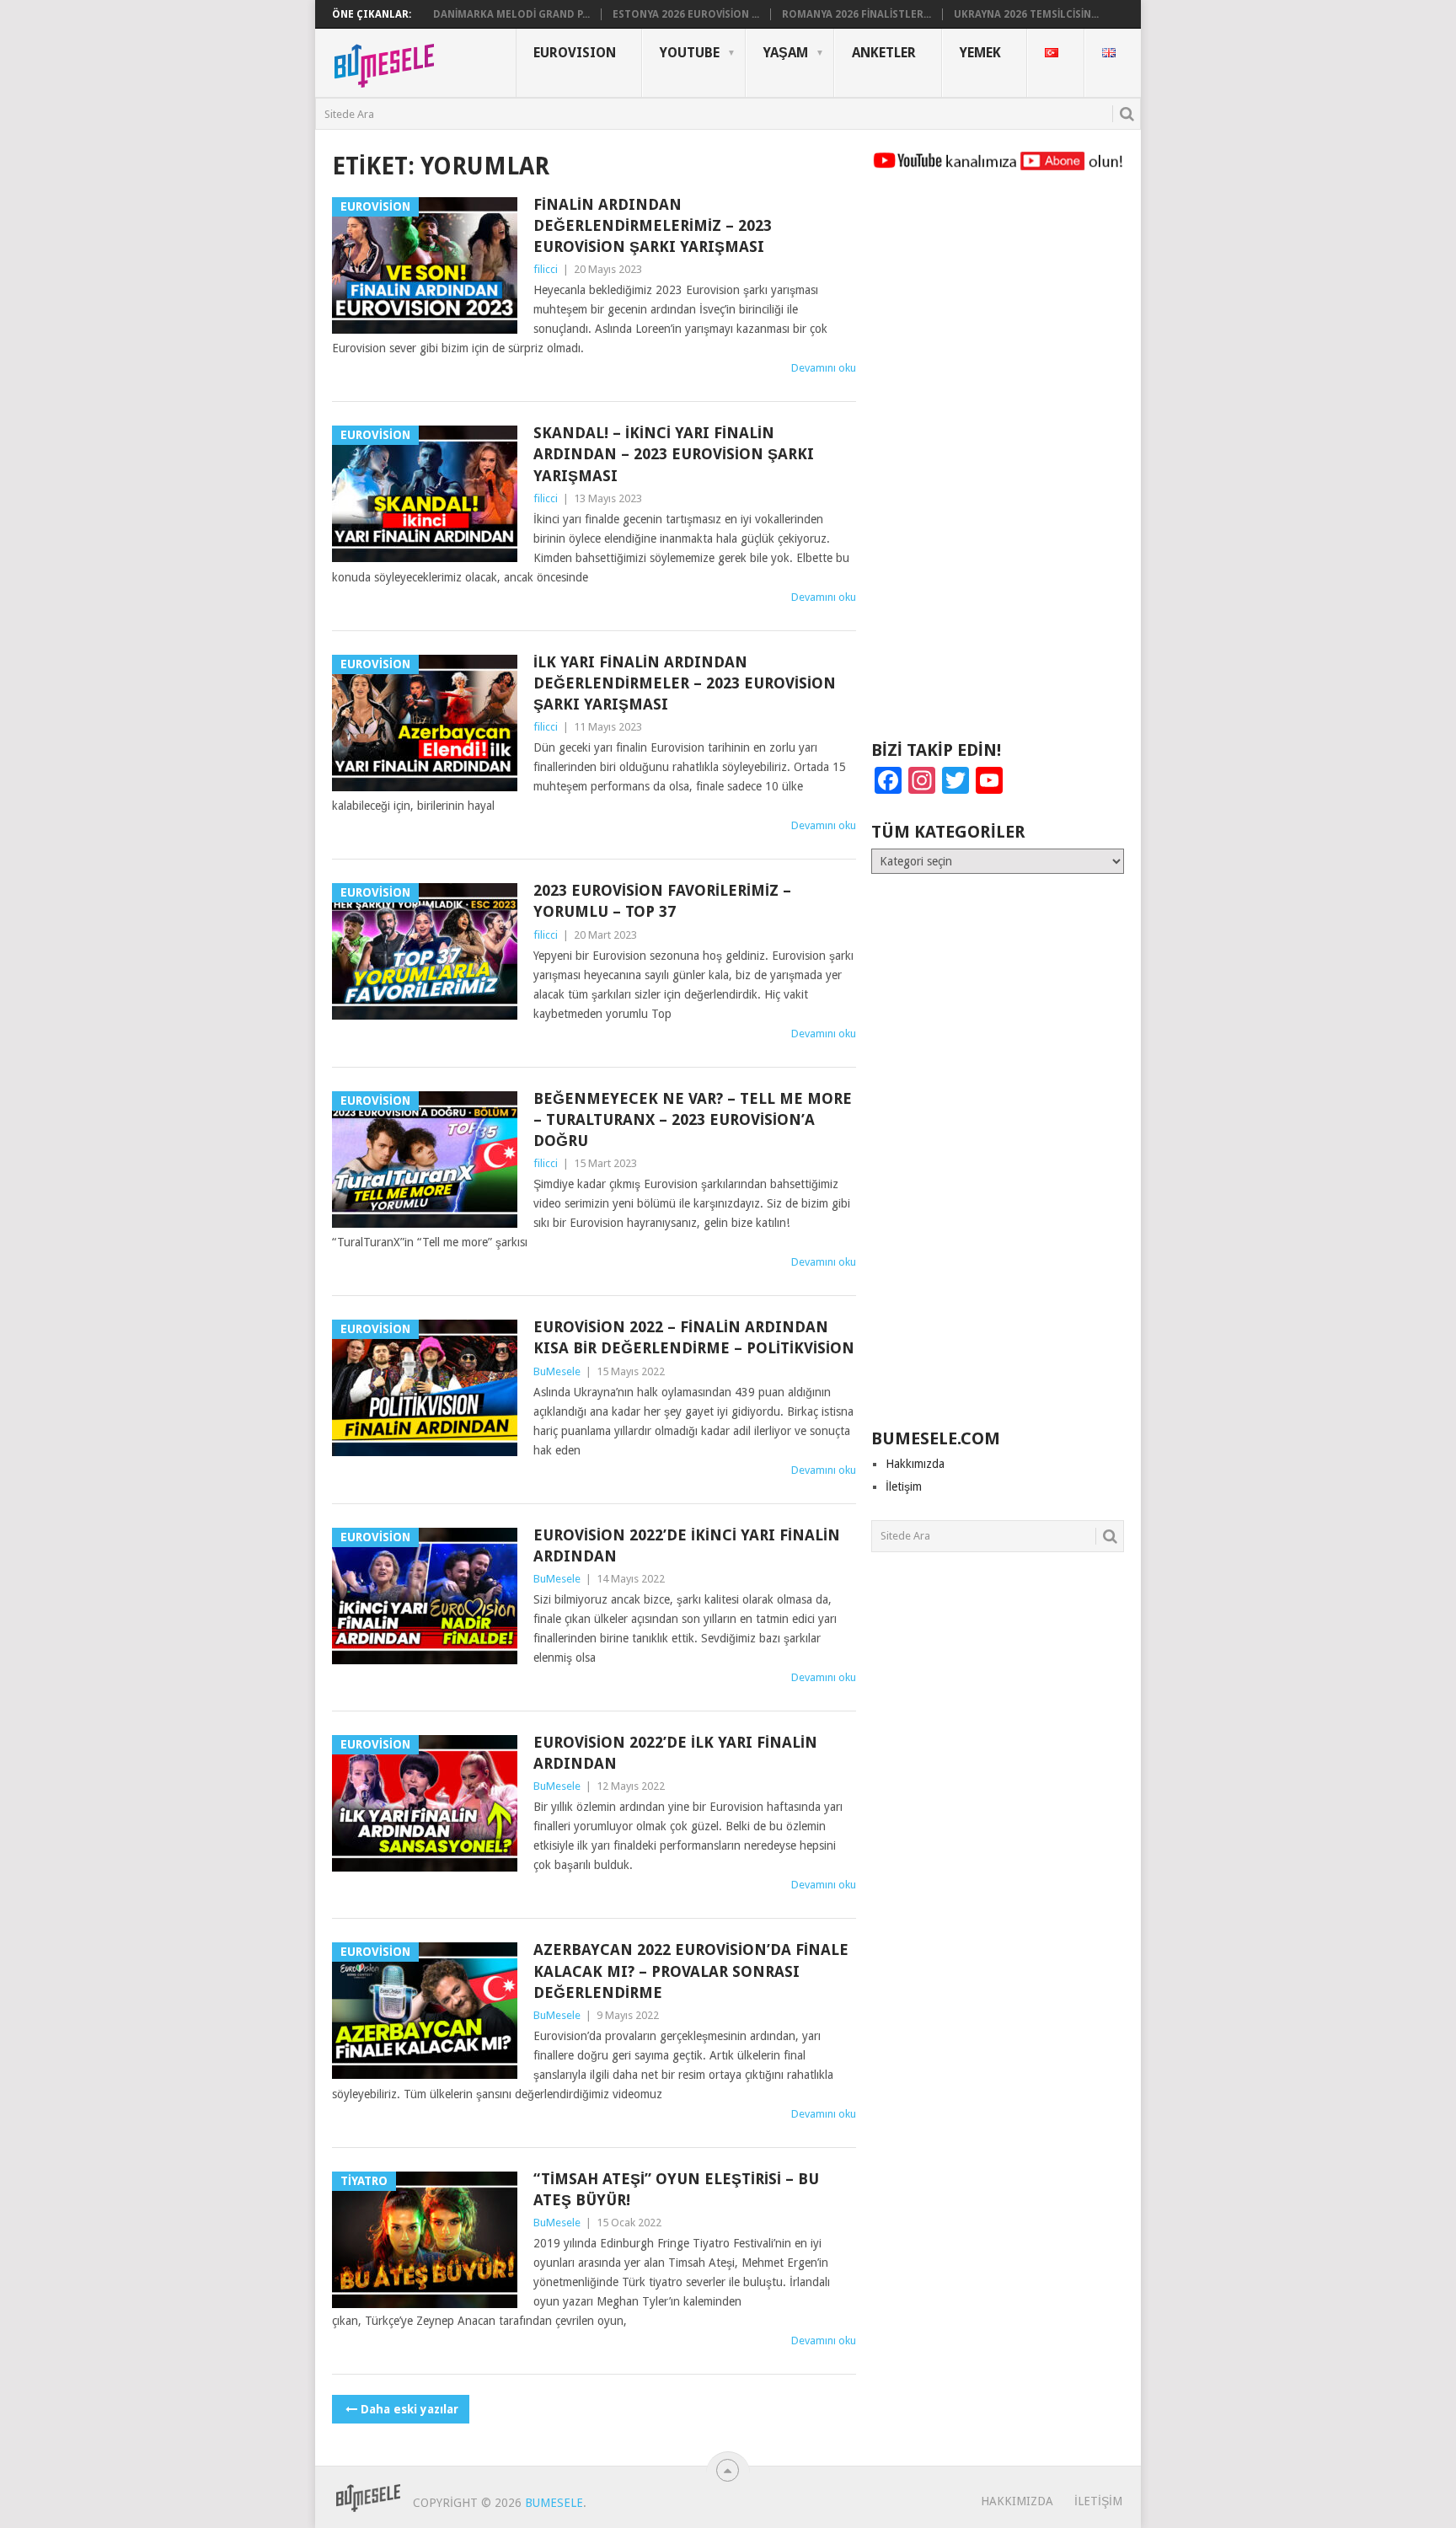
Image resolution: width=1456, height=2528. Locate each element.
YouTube (690, 53)
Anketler (884, 53)
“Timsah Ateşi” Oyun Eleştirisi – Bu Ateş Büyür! (676, 2189)
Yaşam (786, 53)
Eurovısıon (575, 53)
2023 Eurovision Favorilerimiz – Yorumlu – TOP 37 (662, 901)
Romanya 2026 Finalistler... (856, 14)
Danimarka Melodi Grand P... (511, 14)
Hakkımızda (915, 1464)
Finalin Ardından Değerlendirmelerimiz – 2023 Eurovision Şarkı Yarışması (653, 225)
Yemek (980, 53)
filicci (546, 269)
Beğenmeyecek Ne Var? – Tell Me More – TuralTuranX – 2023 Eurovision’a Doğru (693, 1119)
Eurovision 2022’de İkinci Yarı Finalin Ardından (687, 1545)
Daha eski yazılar (409, 2409)
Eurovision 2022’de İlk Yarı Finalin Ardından (675, 1753)
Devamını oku (824, 368)
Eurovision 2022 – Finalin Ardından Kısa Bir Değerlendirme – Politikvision (694, 1337)
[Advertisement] (998, 463)
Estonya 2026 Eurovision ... (686, 14)
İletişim (904, 1486)
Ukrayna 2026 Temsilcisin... (1026, 14)
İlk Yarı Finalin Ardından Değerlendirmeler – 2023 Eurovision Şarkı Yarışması (685, 683)
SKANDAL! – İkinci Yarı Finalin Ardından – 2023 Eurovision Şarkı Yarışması (674, 454)
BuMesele (557, 1371)
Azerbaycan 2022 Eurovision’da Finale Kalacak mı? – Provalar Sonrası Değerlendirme (691, 1971)
